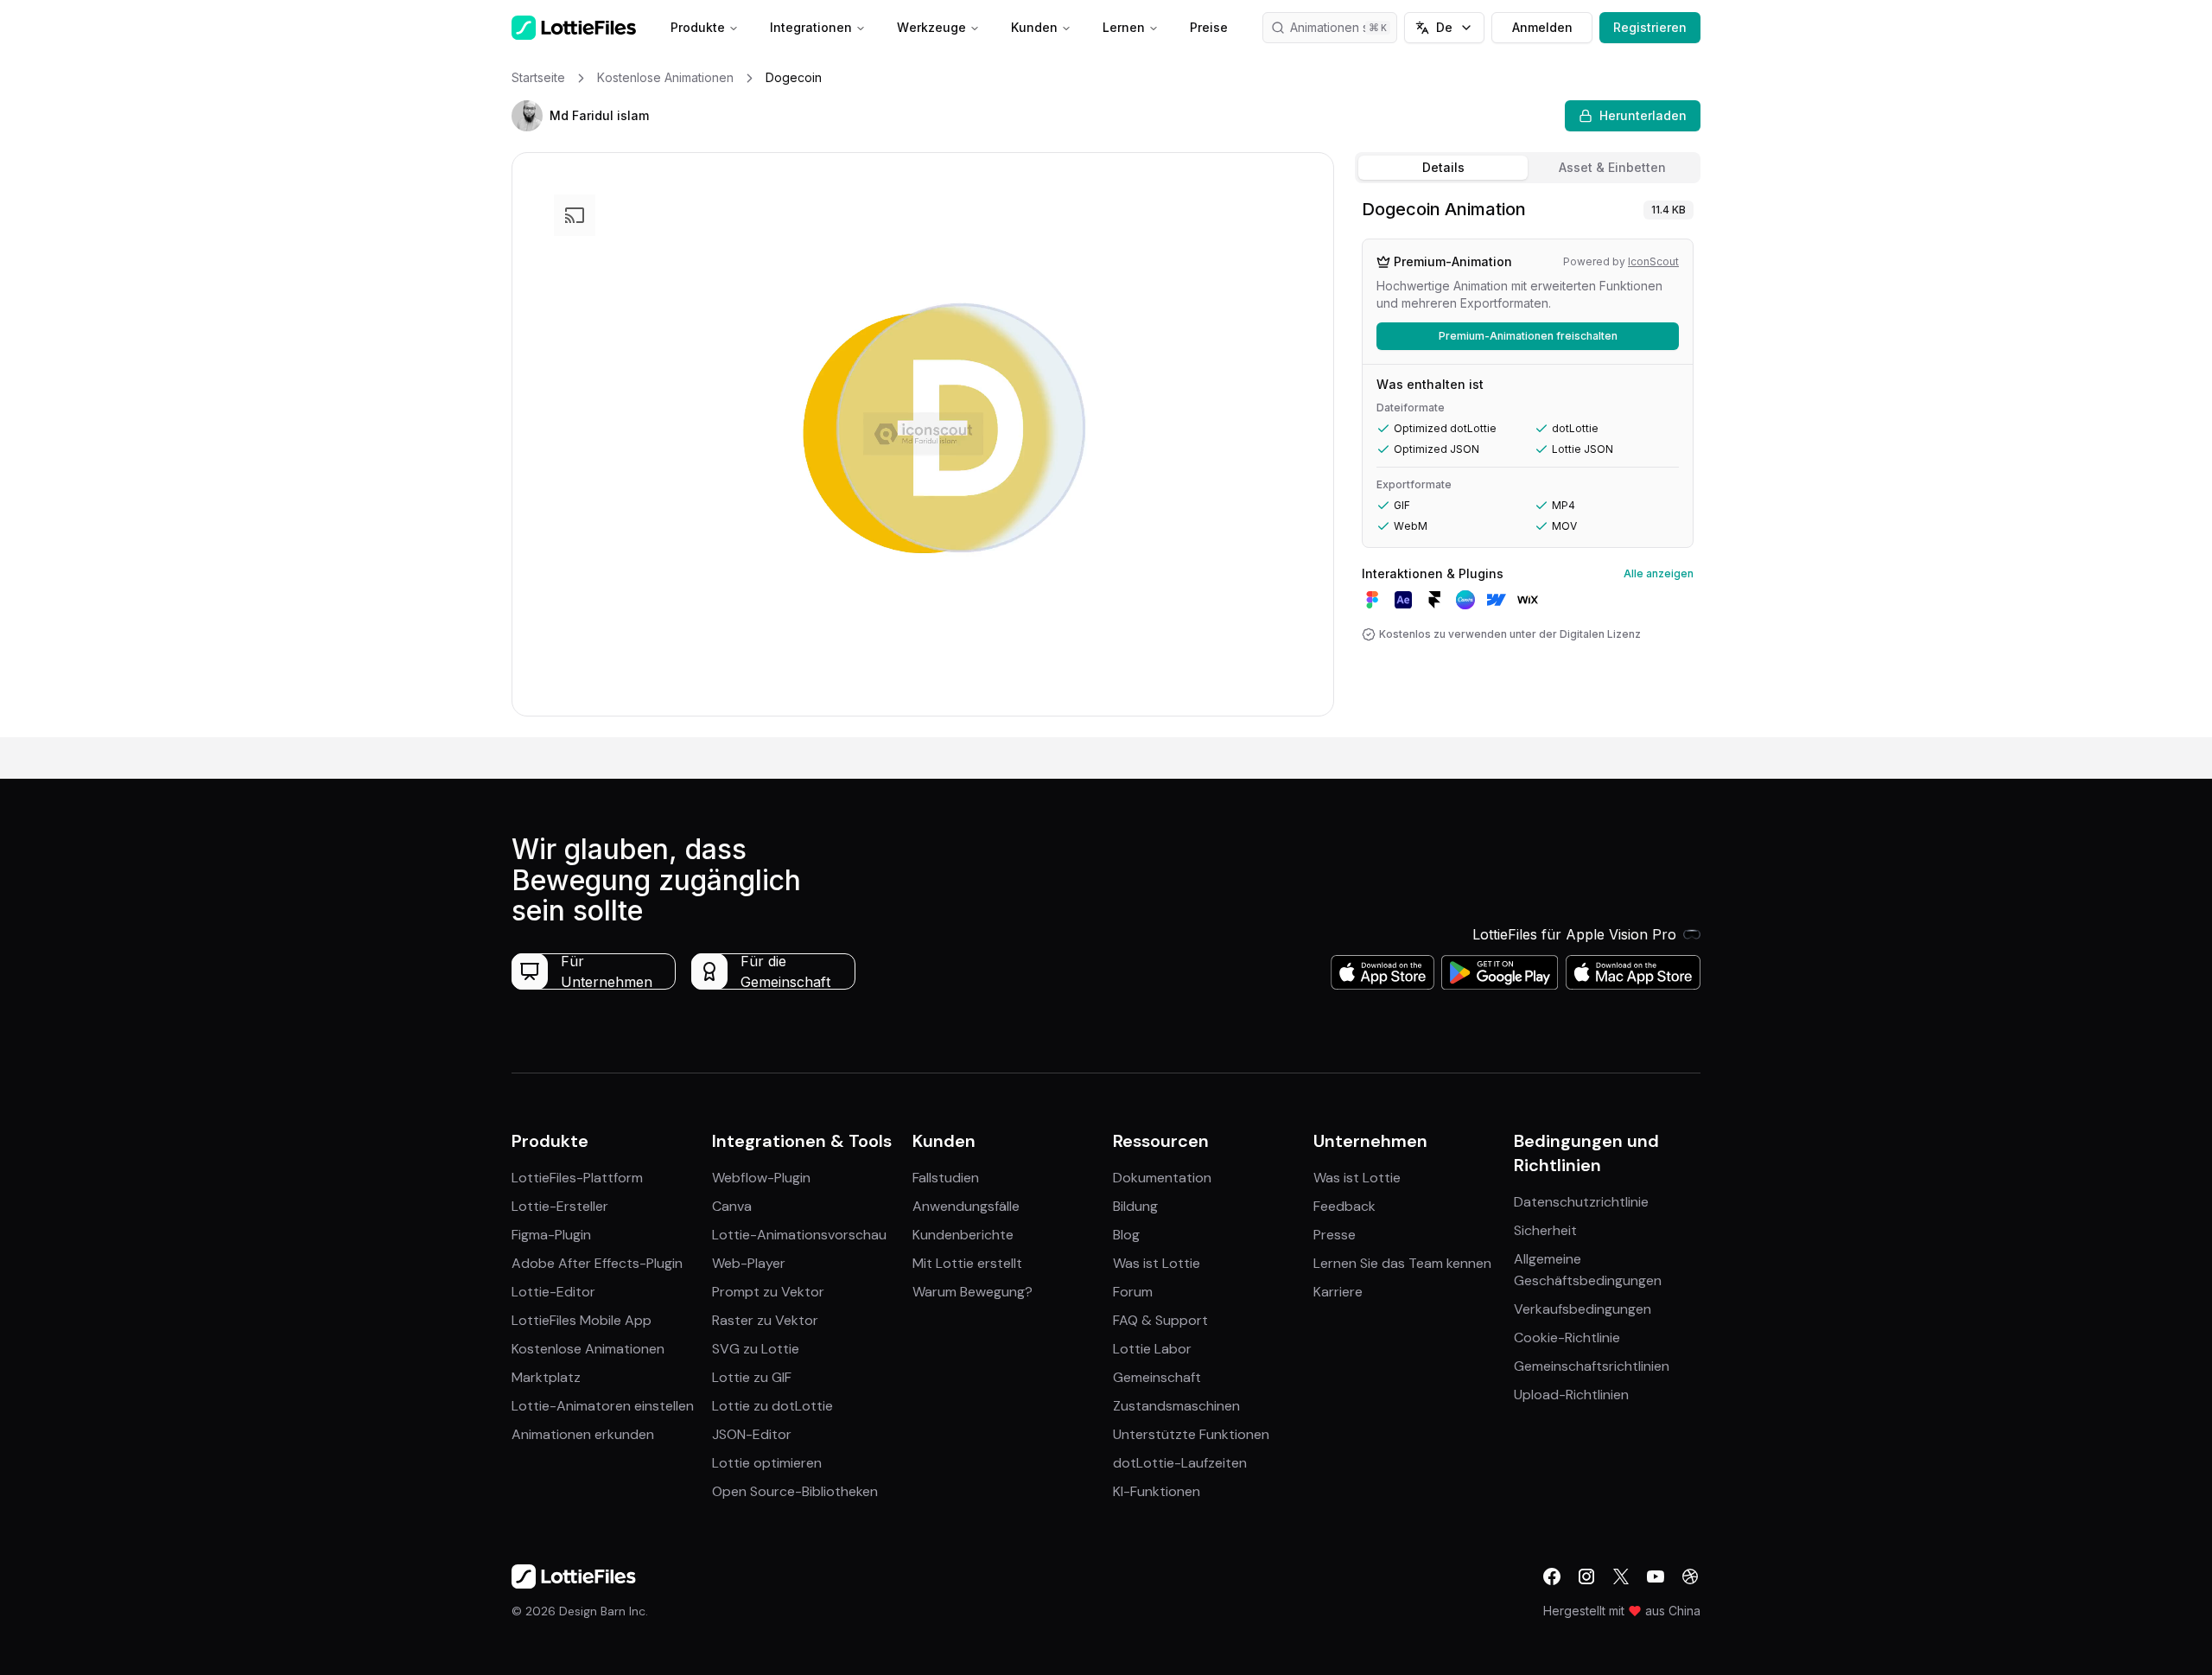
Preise (1209, 27)
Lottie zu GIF (752, 1377)
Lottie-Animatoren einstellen (603, 1406)
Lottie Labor (1152, 1349)
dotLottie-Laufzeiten (1180, 1463)
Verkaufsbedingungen (1583, 1309)
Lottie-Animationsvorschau (799, 1235)
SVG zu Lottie (756, 1349)
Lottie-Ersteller (560, 1206)
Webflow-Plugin (761, 1178)
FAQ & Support (1160, 1320)
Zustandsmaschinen (1176, 1406)
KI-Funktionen (1157, 1491)
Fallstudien (946, 1178)
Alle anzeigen (1659, 573)
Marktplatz (546, 1377)
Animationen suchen (1344, 27)
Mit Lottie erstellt (967, 1263)
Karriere (1338, 1292)
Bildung (1135, 1206)
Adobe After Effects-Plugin (597, 1263)
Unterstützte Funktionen (1191, 1434)
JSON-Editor (752, 1434)
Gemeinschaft (1157, 1377)
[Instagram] (1586, 1576)
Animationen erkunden (583, 1434)
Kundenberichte (963, 1235)
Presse (1335, 1235)
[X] (1621, 1576)
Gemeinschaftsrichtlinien (1592, 1366)
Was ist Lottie (1157, 1263)
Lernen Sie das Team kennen (1402, 1263)
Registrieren (1650, 27)
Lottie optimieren (767, 1463)
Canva (732, 1206)
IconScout (1653, 261)
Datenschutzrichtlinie (1581, 1202)
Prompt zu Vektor (768, 1292)
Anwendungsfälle (966, 1206)
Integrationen (811, 27)
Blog (1126, 1235)
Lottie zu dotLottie (772, 1406)
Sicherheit (1545, 1230)
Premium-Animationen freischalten (1528, 336)
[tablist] (1528, 168)
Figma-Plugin (551, 1235)
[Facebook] (1552, 1576)
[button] (527, 116)
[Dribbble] (1690, 1576)
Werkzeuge (931, 27)
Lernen (1124, 27)
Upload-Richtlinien (1571, 1395)
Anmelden (1542, 27)
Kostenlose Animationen (588, 1349)
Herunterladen (1643, 115)
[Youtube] (1656, 1576)
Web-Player (749, 1263)
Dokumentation (1162, 1178)
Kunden (1034, 27)
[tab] (1443, 168)
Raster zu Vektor (765, 1320)
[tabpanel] (1528, 464)
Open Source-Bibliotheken (795, 1491)
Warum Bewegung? (973, 1292)
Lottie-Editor (553, 1292)
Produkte (698, 27)
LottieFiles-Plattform (577, 1178)
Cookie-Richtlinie (1567, 1337)
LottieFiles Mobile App (582, 1320)
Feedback (1344, 1206)
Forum (1133, 1292)
